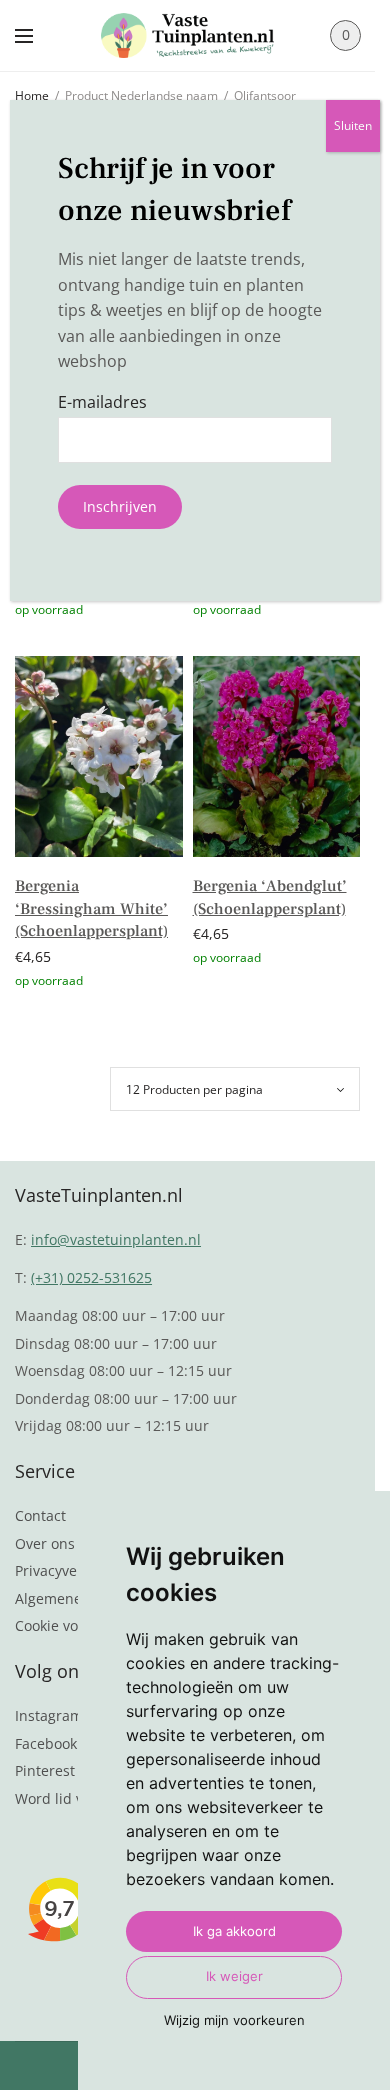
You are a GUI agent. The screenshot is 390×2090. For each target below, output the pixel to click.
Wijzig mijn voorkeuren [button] (234, 2020)
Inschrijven (120, 506)
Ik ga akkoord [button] (234, 1931)
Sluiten (353, 125)
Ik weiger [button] (234, 1976)
